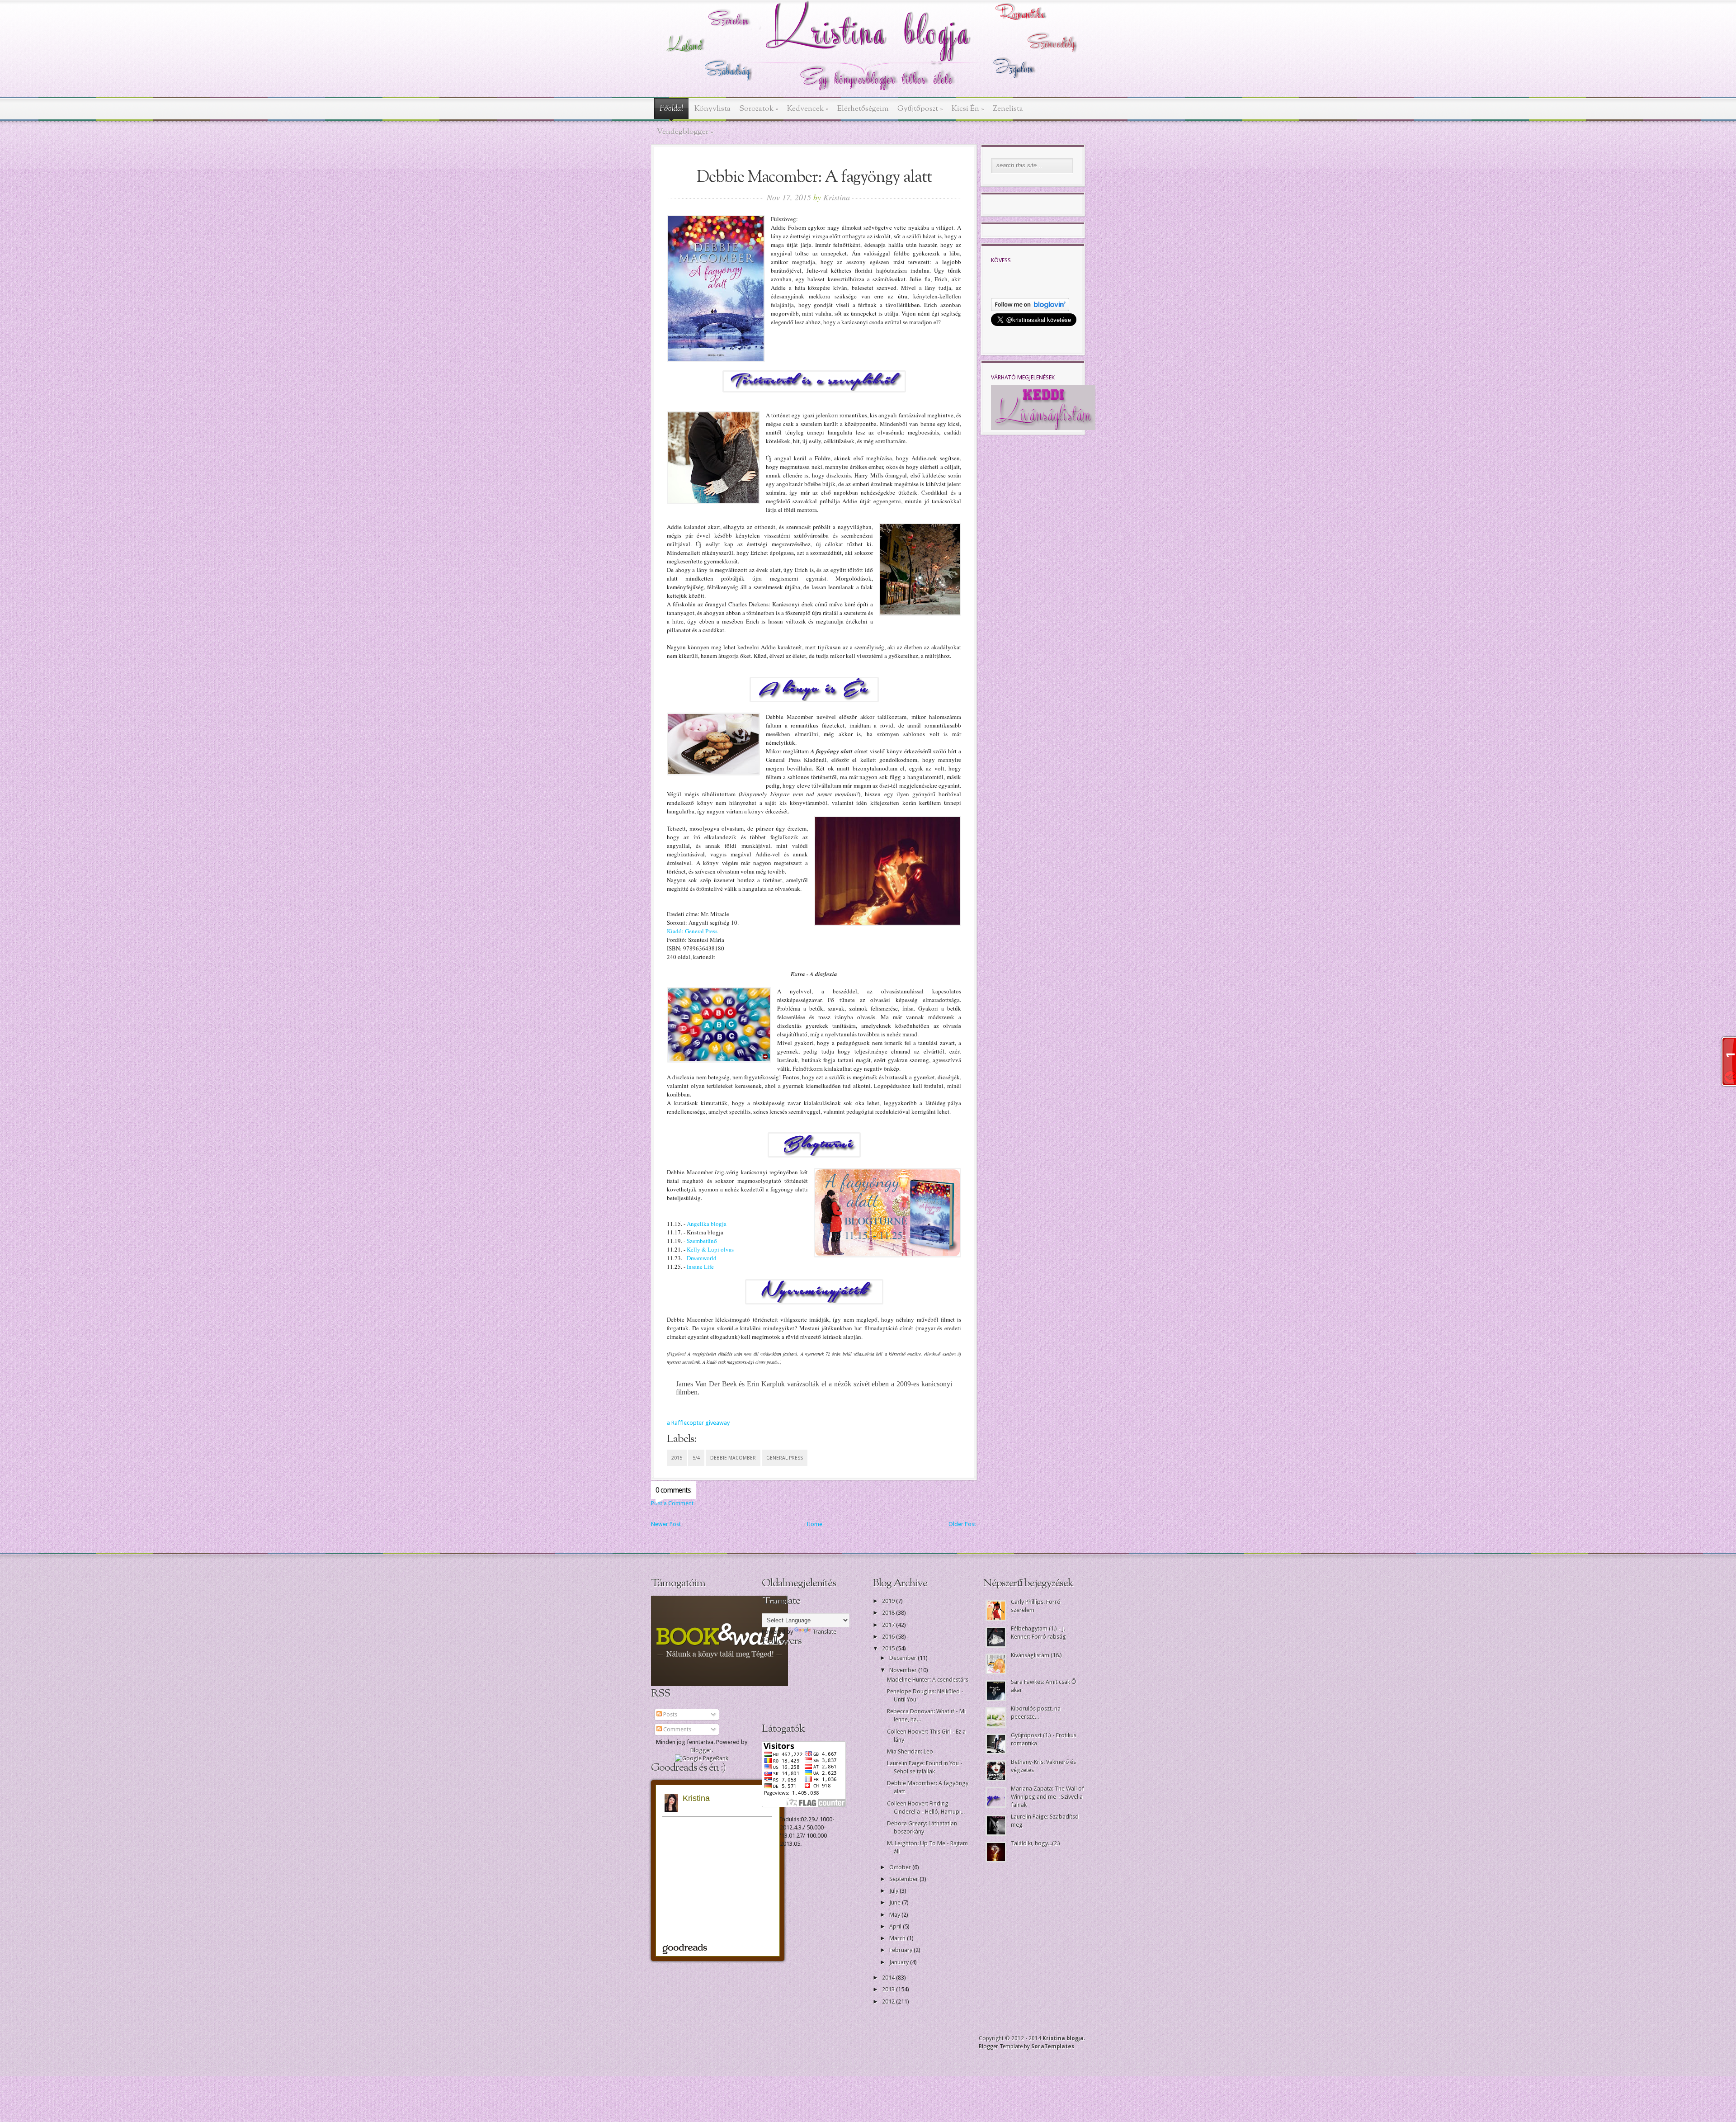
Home (815, 1524)
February (901, 1950)
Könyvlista (712, 109)
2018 (889, 1613)
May (895, 1915)
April (896, 1926)
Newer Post (666, 1524)
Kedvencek (808, 109)
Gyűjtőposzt (920, 109)
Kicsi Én (968, 109)
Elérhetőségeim (863, 109)
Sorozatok (759, 109)
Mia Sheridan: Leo (910, 1751)
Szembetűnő (702, 1241)
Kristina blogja (1063, 2038)
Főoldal (671, 109)
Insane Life (700, 1267)
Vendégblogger (685, 132)
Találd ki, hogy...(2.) (1035, 1843)
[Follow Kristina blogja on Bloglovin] (1030, 309)
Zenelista (1008, 109)
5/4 (696, 1458)
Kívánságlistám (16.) (1036, 1655)
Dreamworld (702, 1258)
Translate (824, 1632)
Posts (670, 1714)
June (896, 1902)
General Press (785, 1458)
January (900, 1962)
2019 (889, 1601)
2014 (889, 1978)
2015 (677, 1458)
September (904, 1879)
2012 (889, 2001)
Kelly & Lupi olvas (710, 1249)
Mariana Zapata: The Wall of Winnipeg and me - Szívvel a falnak (1047, 1797)
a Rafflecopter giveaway (698, 1423)
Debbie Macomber (733, 1458)
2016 (889, 1637)
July (894, 1891)
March (898, 1938)
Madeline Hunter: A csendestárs (928, 1680)
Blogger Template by (1026, 2046)
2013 (889, 1989)
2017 (889, 1625)
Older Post (962, 1524)
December (903, 1658)
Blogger (701, 1750)
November (904, 1670)
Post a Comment (672, 1503)
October (901, 1867)
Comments (677, 1729)
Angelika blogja (707, 1224)
